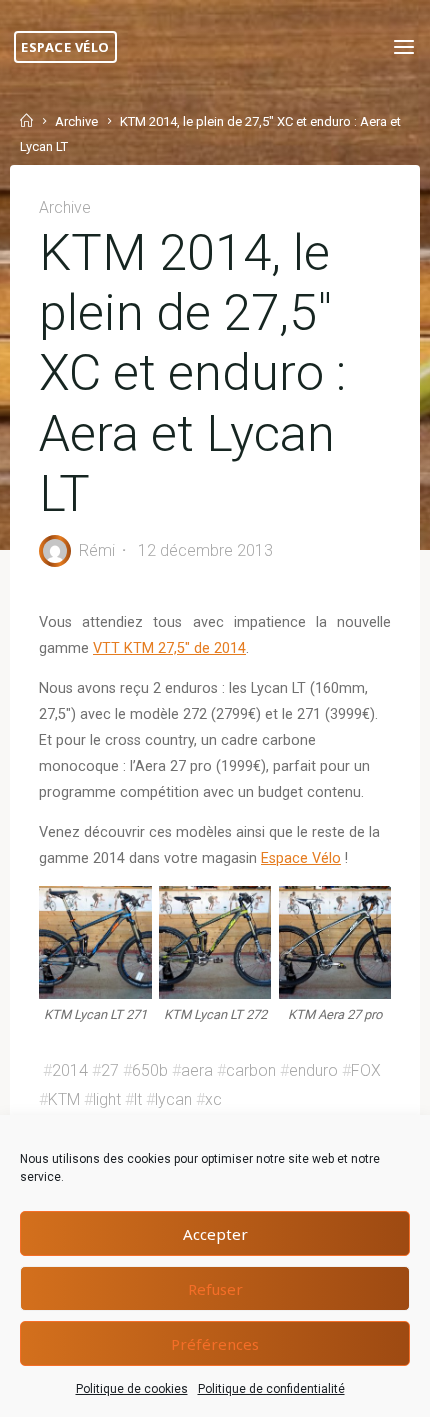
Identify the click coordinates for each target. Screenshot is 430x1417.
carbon (251, 1070)
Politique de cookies (132, 1389)
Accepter (215, 1234)
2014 (70, 1070)
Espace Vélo (65, 47)
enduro (313, 1070)
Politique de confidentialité (271, 1389)
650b (150, 1070)
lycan (173, 1098)
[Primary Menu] (404, 47)
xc (213, 1098)
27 (110, 1070)
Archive (76, 121)
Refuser (215, 1289)
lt (138, 1098)
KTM (64, 1098)
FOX (366, 1070)
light (107, 1098)
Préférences (215, 1344)
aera (197, 1070)
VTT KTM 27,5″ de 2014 (169, 648)
